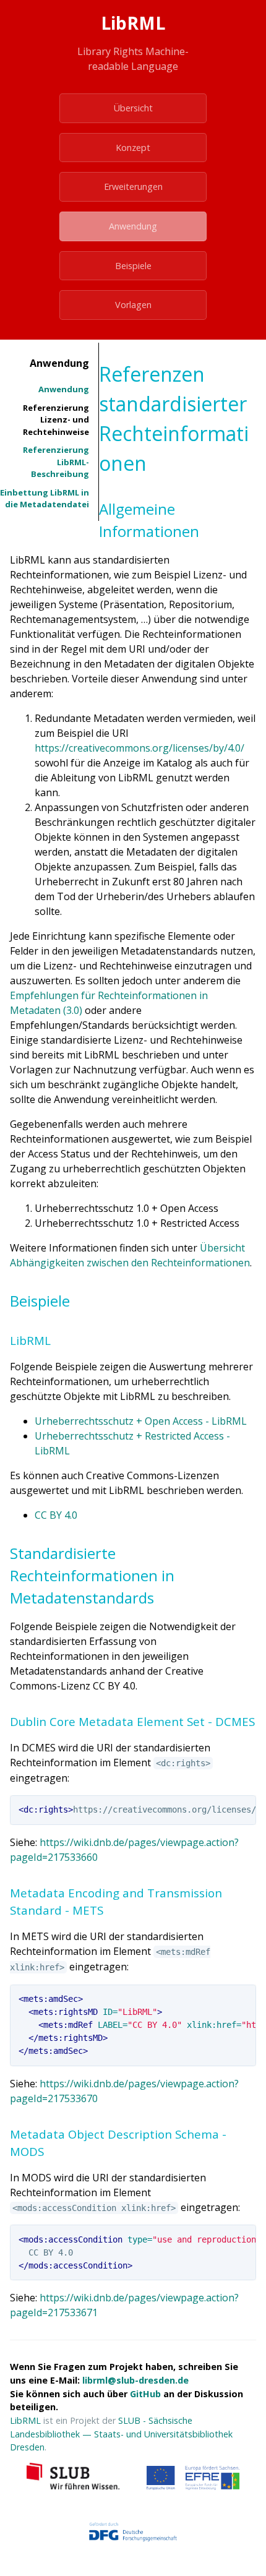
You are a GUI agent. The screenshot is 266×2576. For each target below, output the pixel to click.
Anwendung (133, 226)
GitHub (145, 2394)
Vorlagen (133, 305)
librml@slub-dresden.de (135, 2380)
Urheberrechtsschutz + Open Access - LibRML (141, 1421)
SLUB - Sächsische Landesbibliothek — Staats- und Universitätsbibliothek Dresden (121, 2434)
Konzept (133, 148)
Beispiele (133, 266)
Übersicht (133, 108)
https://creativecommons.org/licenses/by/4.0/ (139, 748)
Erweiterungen (133, 187)
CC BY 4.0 (56, 1515)
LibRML (25, 2420)
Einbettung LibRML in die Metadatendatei (45, 499)
